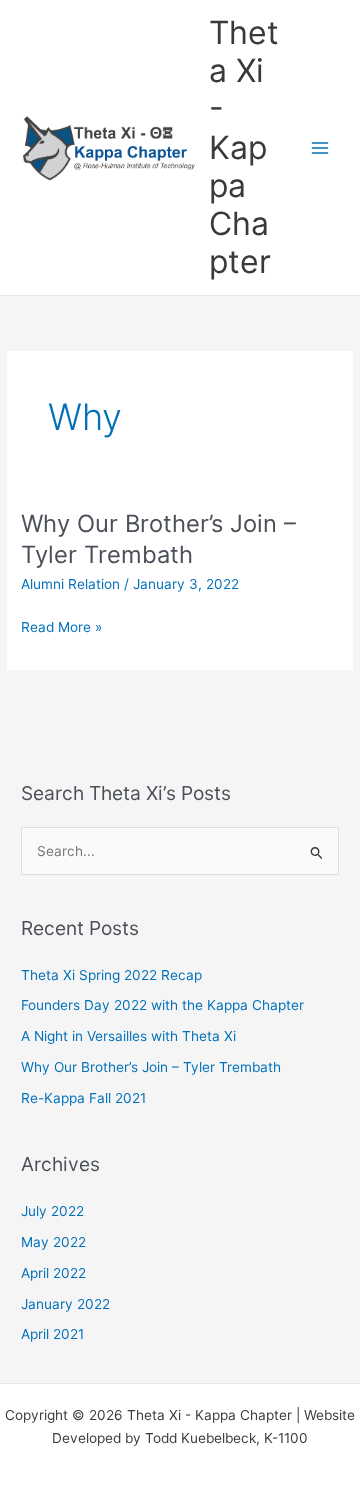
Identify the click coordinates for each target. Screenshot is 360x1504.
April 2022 (53, 1273)
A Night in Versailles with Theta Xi (128, 1036)
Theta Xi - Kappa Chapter (244, 147)
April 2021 (52, 1334)
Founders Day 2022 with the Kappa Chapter (162, 1005)
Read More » (61, 627)
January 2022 (65, 1304)
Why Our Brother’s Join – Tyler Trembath (158, 539)
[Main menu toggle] (320, 147)
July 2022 (52, 1211)
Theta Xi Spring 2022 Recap (111, 975)
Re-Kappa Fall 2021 (83, 1098)
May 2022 (53, 1242)
